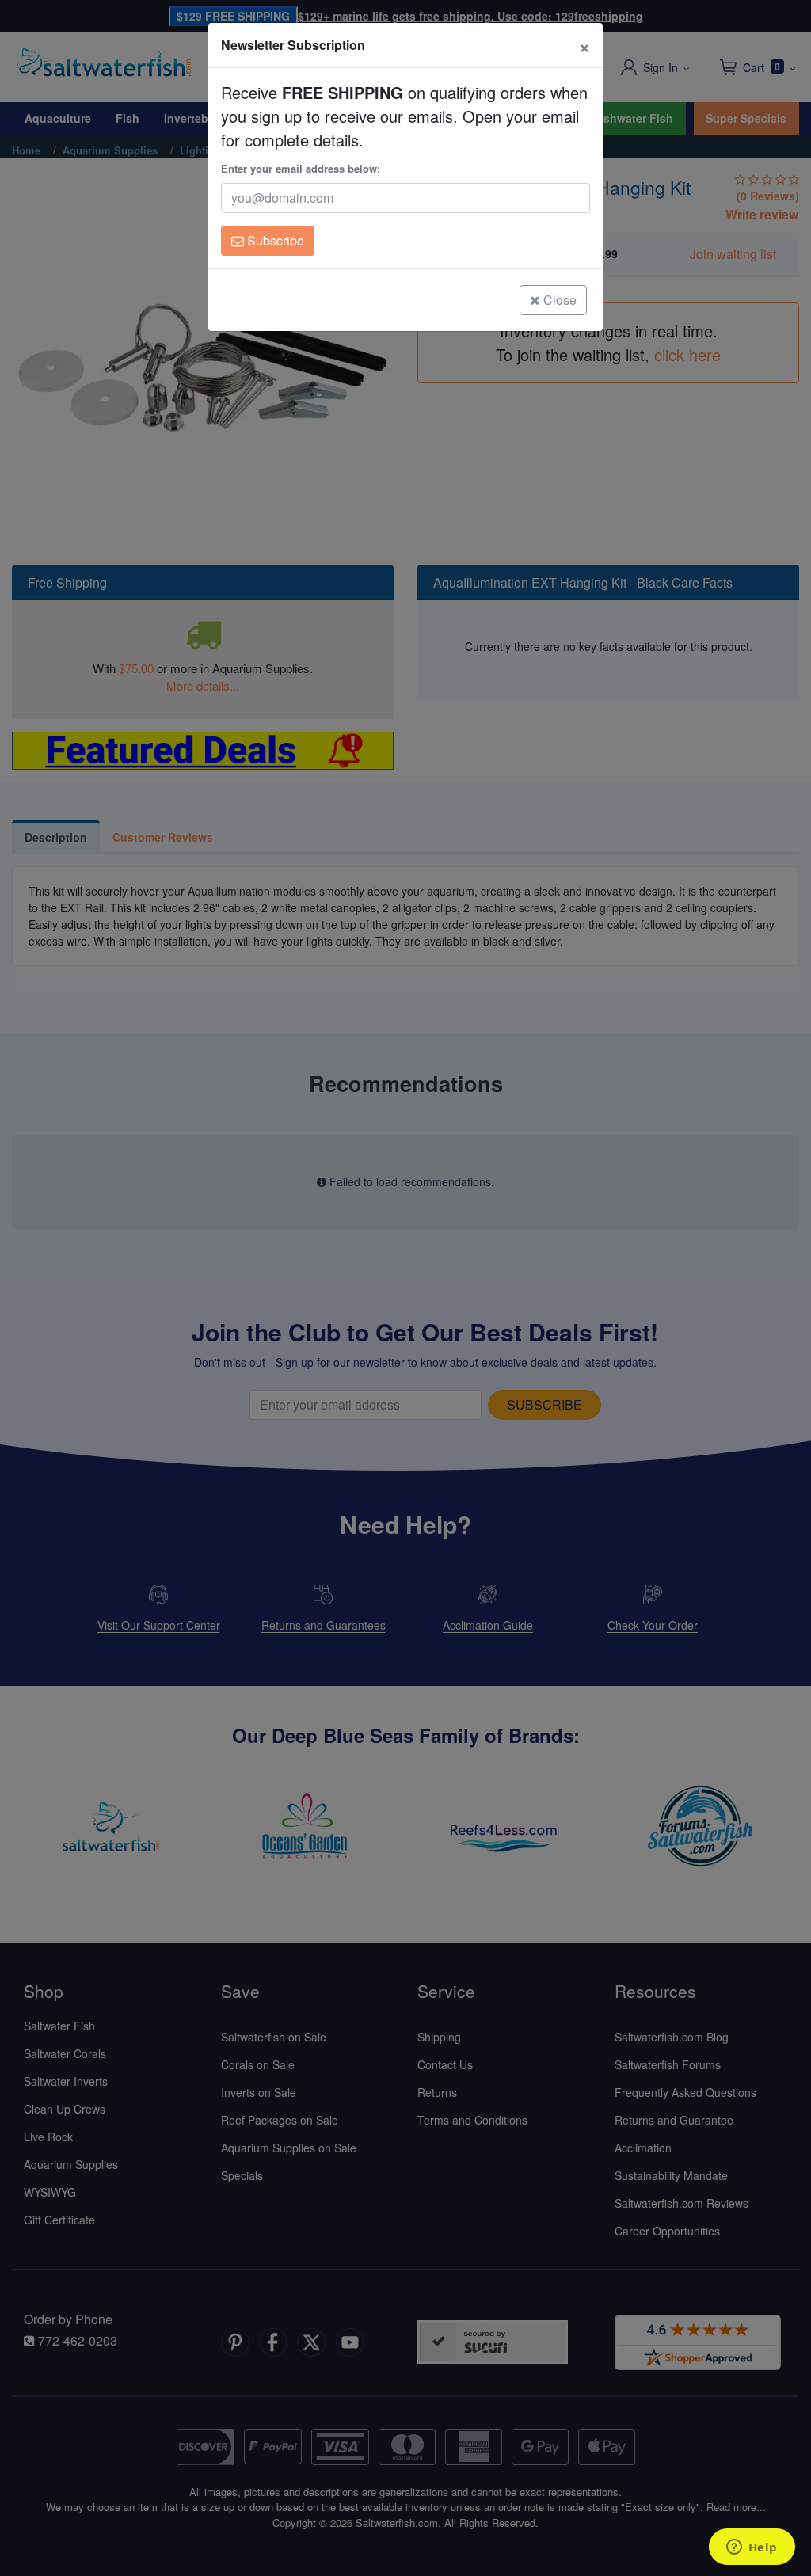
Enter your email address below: (301, 168)
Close (558, 300)
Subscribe (274, 240)
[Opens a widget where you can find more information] (752, 2548)
